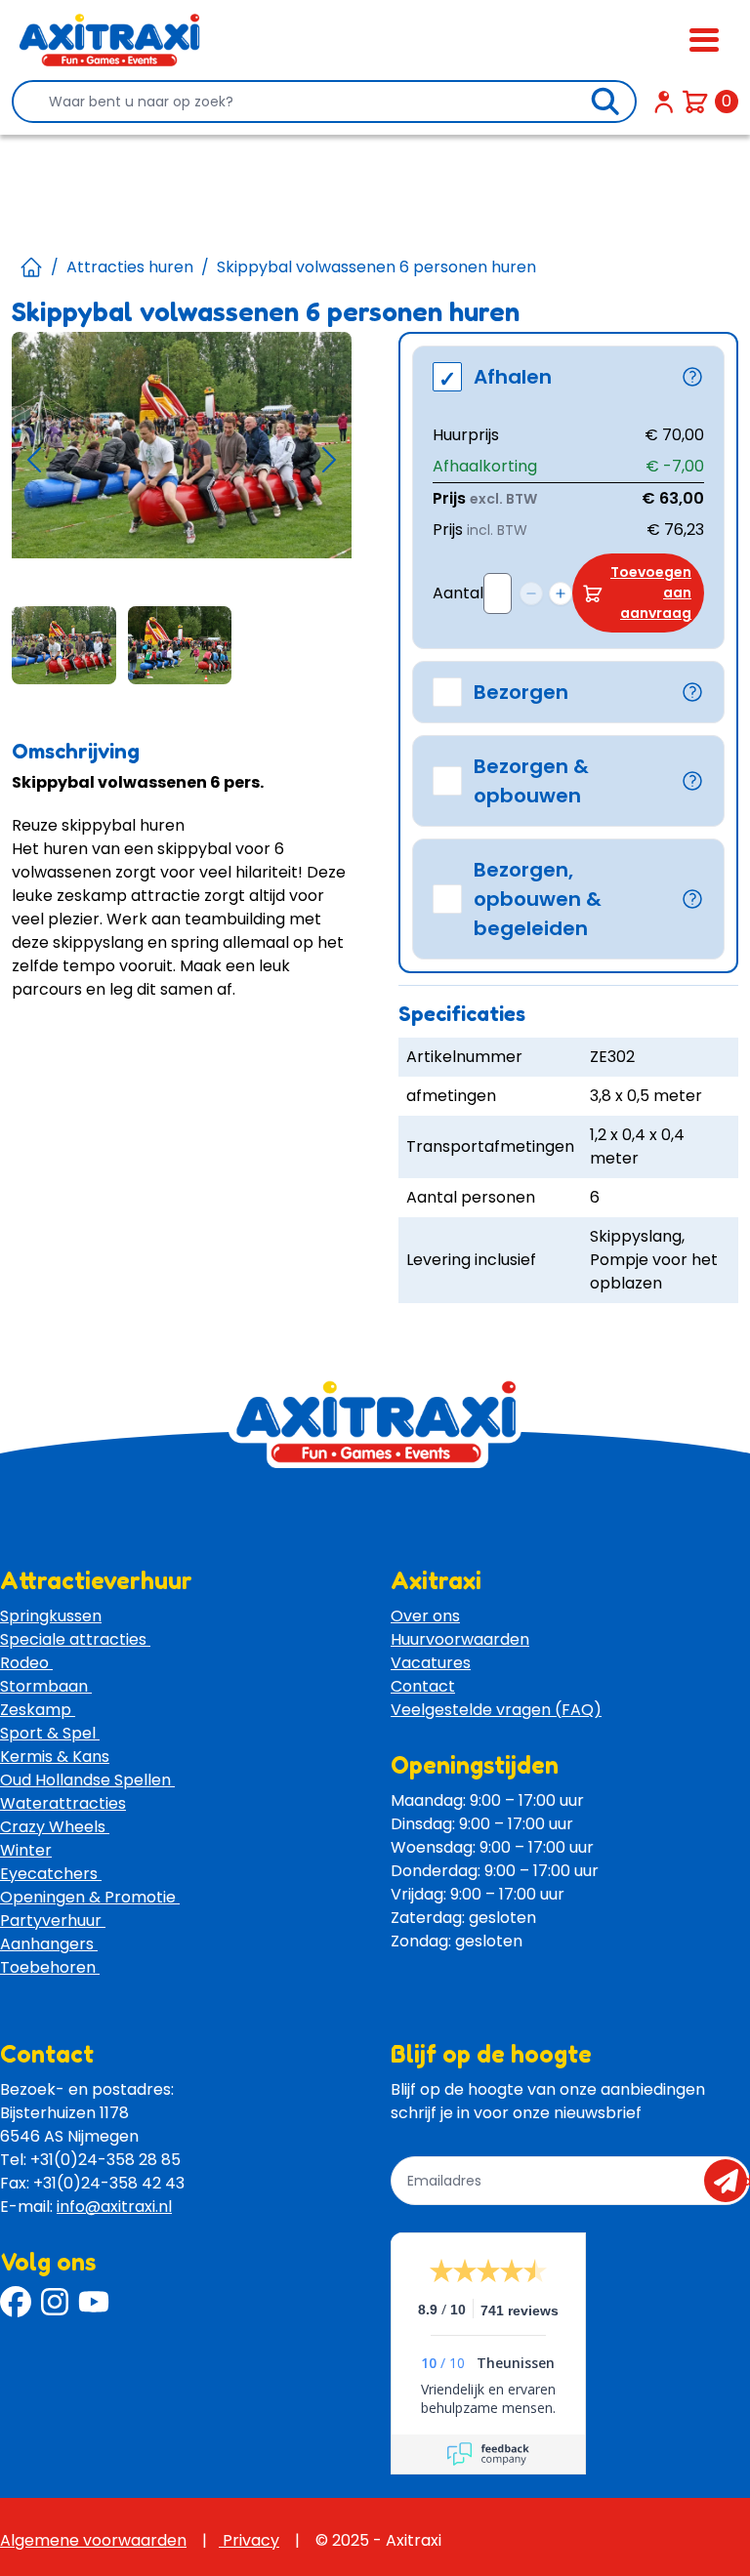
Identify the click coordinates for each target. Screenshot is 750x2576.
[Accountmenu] (664, 102)
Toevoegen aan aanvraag (651, 593)
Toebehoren (50, 1967)
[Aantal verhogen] (561, 593)
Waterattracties (63, 1803)
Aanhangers (49, 1944)
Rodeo (26, 1663)
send (732, 2181)
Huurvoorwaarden (460, 1639)
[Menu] (704, 40)
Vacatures (431, 1663)
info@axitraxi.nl (114, 2207)
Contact (423, 1686)
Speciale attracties (75, 1639)
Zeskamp (38, 1710)
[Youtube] (94, 2302)
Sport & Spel (50, 1733)
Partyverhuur (53, 1921)
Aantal (458, 593)
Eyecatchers (51, 1874)
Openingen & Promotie (90, 1897)
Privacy (249, 2540)
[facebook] (16, 2302)
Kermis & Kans (55, 1757)
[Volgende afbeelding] (329, 459)
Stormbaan (46, 1686)
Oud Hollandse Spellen (87, 1780)
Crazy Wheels (55, 1827)
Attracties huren (130, 267)
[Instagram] (55, 2302)
